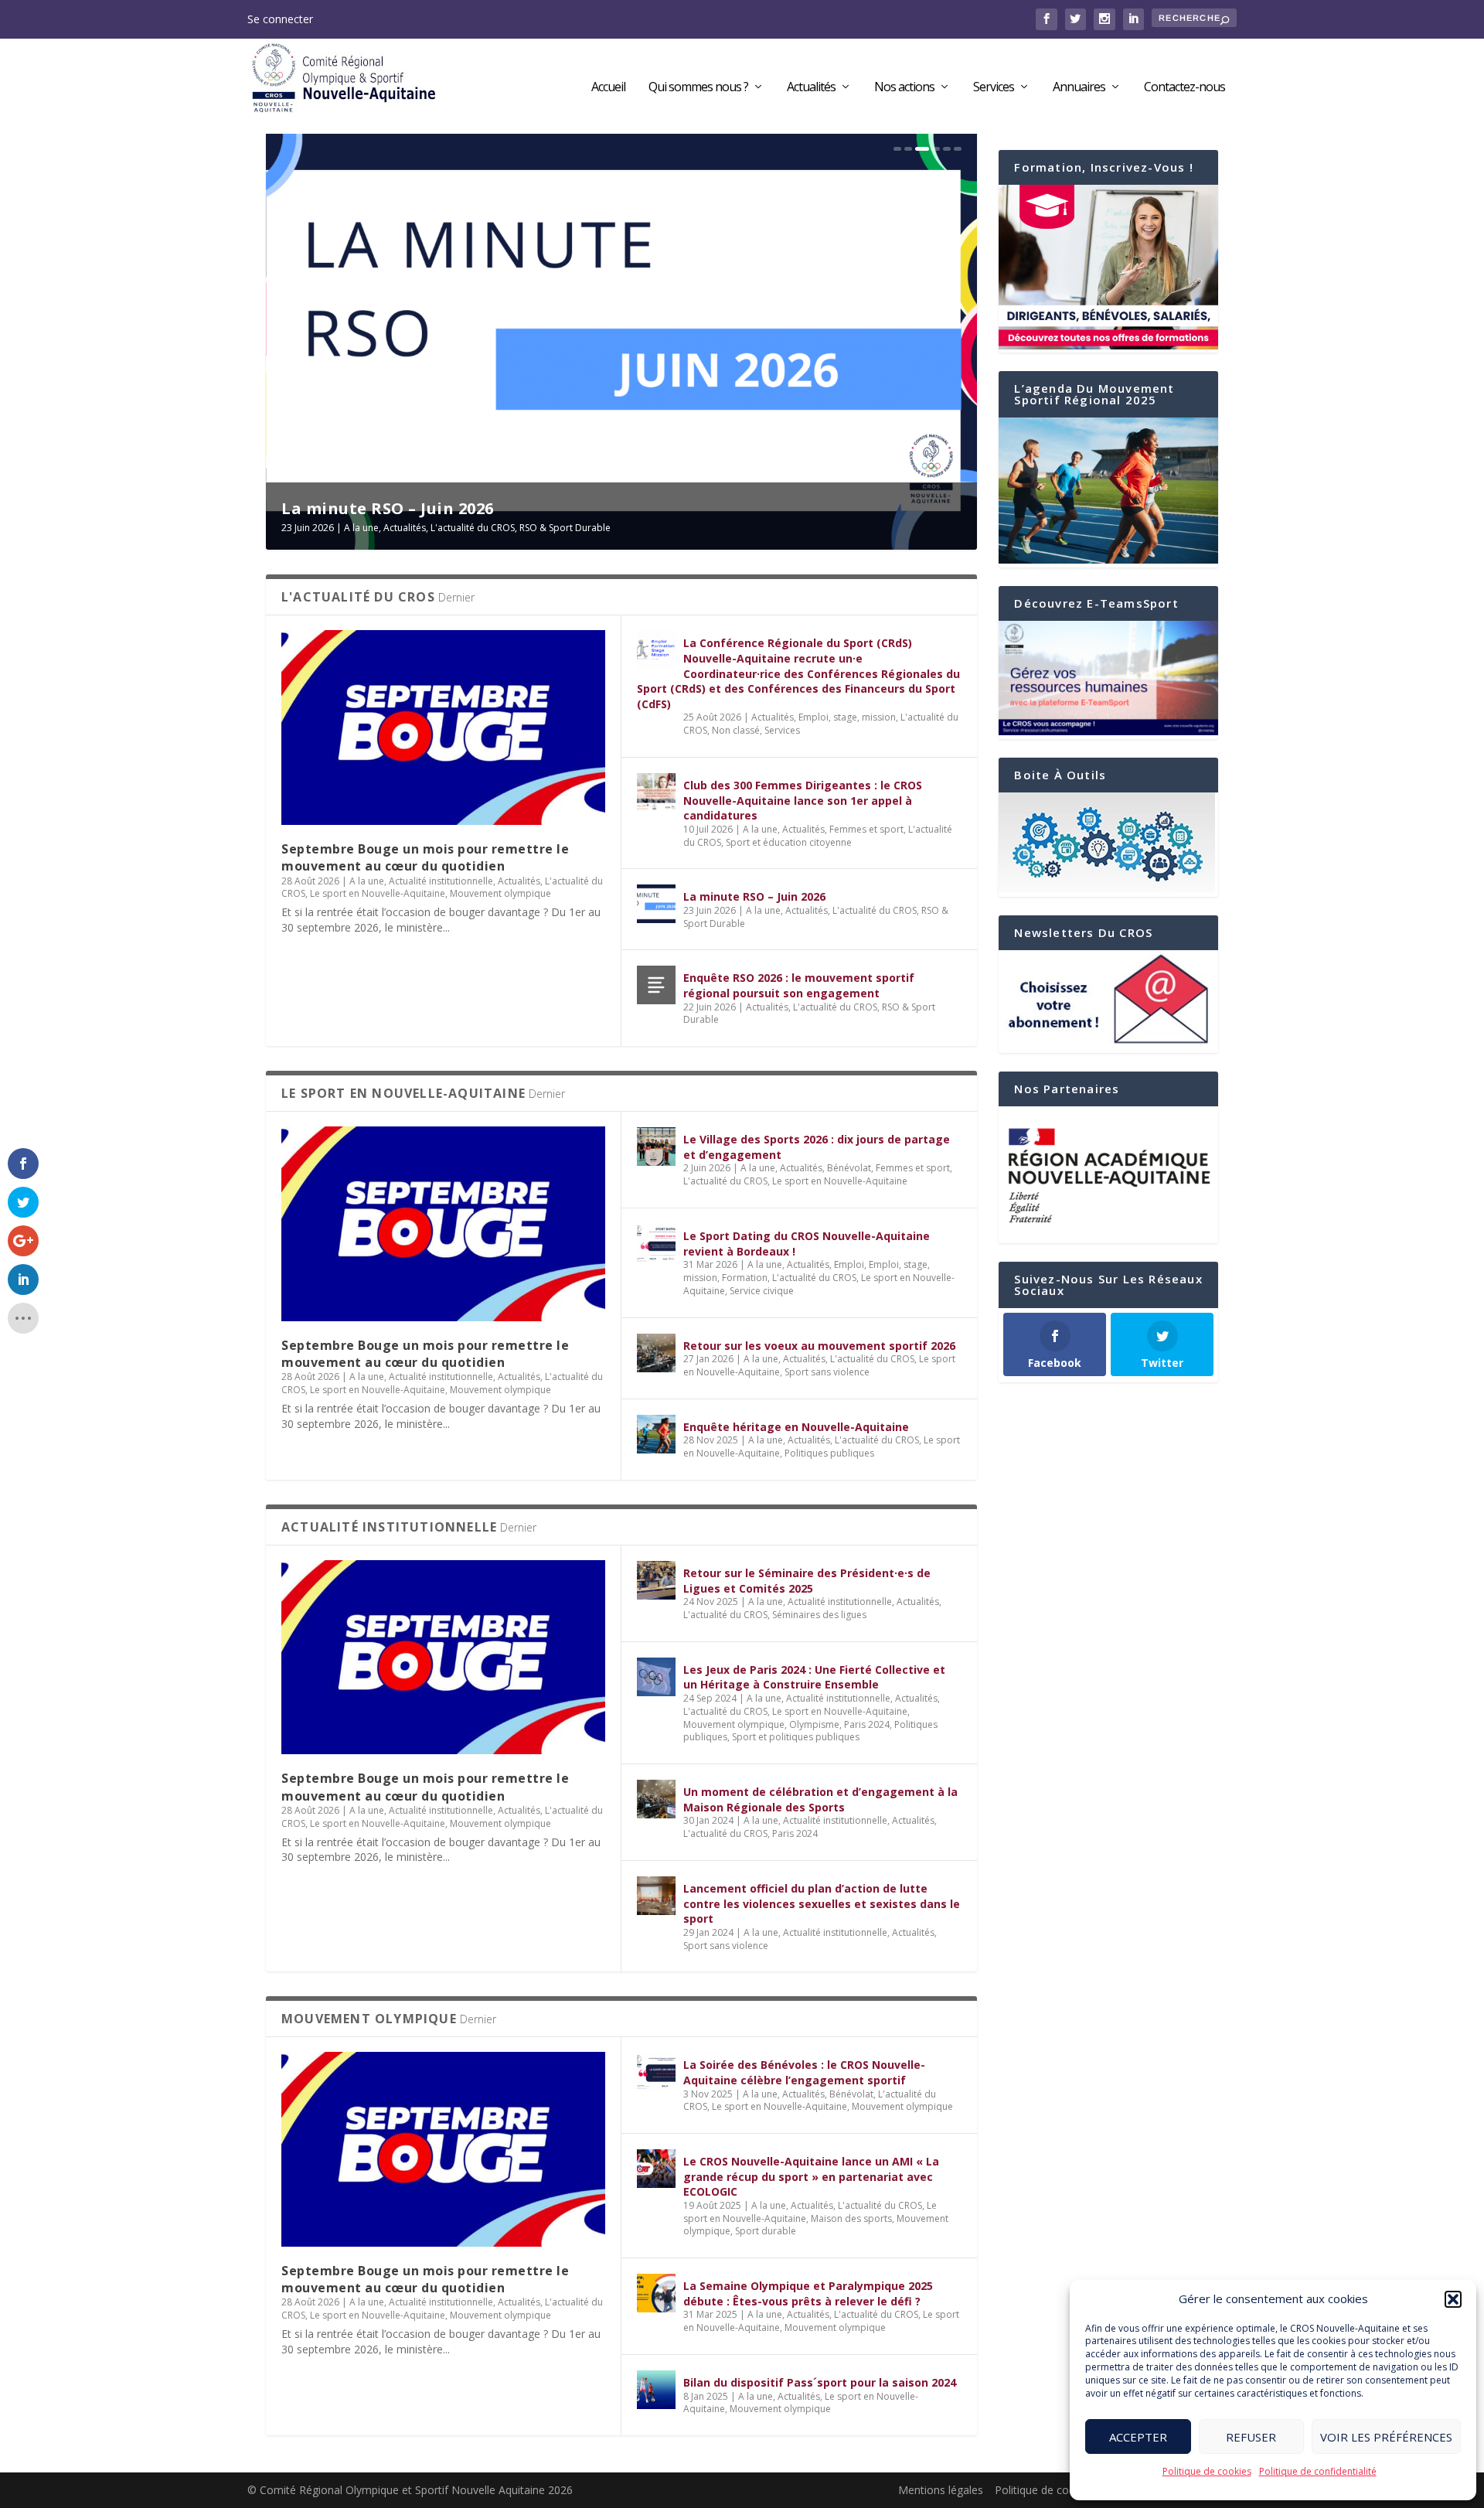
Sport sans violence (827, 1372)
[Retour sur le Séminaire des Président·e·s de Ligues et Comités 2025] (656, 1580)
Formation (745, 1278)
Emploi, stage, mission (847, 717)
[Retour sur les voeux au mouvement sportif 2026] (656, 1353)
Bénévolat (849, 1168)
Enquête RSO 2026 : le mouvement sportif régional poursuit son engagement (799, 985)
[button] (1453, 2299)
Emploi (849, 1264)
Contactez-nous (1184, 88)
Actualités (811, 88)
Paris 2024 (867, 1724)
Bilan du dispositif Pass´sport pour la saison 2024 (820, 2382)
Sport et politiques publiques (796, 1737)
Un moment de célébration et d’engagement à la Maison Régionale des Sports (820, 1799)
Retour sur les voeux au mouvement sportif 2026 (819, 1346)
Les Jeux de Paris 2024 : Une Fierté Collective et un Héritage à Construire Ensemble (814, 1677)
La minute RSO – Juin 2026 (754, 896)
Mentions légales (941, 2490)
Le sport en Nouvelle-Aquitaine (378, 893)
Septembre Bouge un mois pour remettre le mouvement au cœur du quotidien (425, 857)
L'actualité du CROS (477, 528)
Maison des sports (851, 2218)
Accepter (1138, 2437)
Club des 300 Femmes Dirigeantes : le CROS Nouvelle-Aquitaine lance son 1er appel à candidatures (803, 800)
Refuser (1251, 2437)
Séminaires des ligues (819, 1615)
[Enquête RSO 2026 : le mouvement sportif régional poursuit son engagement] (656, 985)
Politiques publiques (829, 1453)
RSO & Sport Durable (570, 528)
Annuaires (1079, 88)
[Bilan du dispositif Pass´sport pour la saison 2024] (656, 2390)
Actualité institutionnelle (441, 881)
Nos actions (904, 88)
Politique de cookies (1207, 2471)
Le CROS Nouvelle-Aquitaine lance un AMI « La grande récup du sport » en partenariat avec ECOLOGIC (811, 2176)
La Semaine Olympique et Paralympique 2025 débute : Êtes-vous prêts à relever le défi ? (808, 2293)
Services (994, 88)
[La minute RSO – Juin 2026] (656, 904)
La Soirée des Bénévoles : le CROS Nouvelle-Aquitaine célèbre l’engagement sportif (804, 2072)
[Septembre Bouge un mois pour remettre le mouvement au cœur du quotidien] (443, 727)
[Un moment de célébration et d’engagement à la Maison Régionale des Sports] (656, 1799)
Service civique (762, 1291)
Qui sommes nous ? (698, 88)
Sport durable (766, 2231)
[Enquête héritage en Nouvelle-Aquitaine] (656, 1434)
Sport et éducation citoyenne (789, 842)
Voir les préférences (1386, 2437)
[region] (1108, 1175)
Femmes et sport (866, 829)
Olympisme (814, 1724)
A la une (366, 528)
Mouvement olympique (500, 893)
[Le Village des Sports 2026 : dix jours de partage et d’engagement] (656, 1147)
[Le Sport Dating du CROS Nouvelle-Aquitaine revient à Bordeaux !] (656, 1243)
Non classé (736, 730)
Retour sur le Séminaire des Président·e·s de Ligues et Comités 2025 (807, 1581)
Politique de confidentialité (1318, 2471)
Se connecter (280, 19)
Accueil (608, 88)
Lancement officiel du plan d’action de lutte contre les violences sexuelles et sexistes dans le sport (822, 1903)
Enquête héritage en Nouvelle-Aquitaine (796, 1427)
